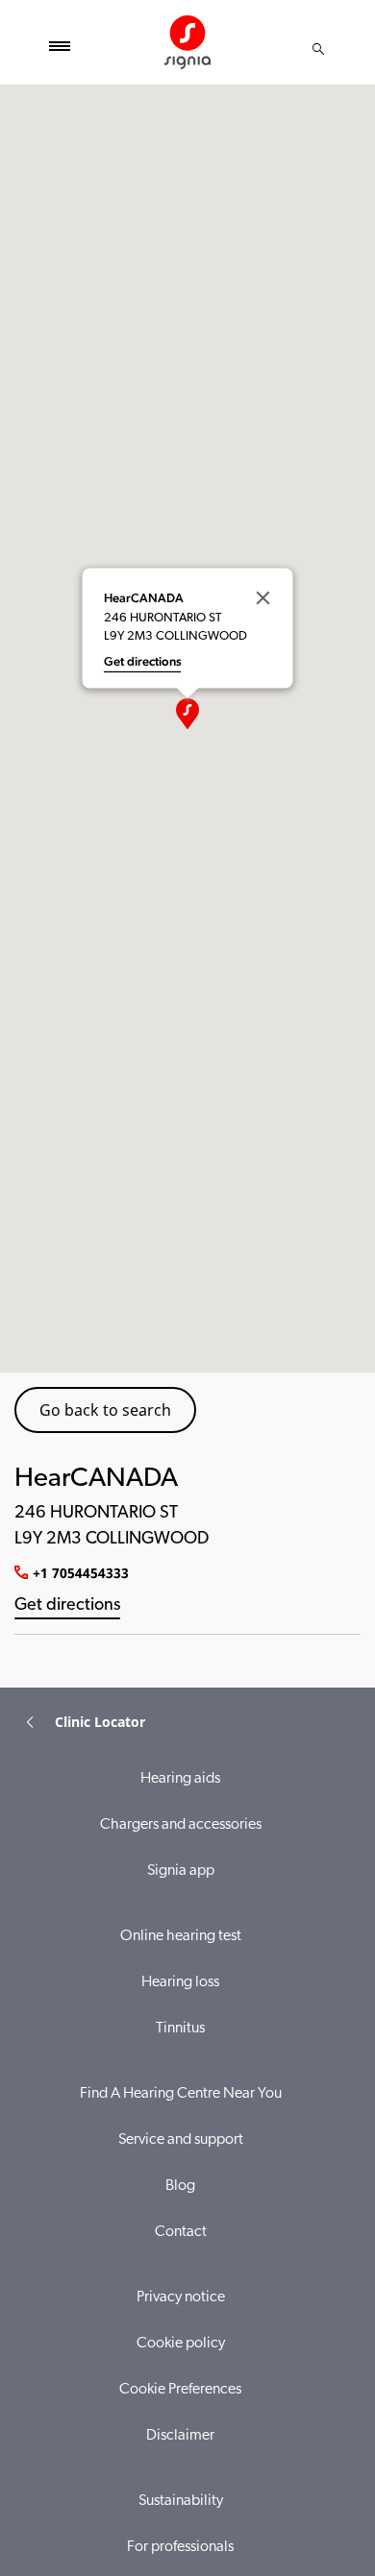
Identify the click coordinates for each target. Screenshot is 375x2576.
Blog (180, 2186)
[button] (187, 714)
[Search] (318, 49)
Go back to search (105, 1410)
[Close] (263, 597)
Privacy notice (181, 2297)
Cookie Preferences (180, 2390)
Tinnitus (180, 2029)
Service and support (181, 2140)
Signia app (181, 1871)
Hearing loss (180, 1982)
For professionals (180, 2547)
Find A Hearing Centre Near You (181, 2094)
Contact (181, 2232)
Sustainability (181, 2501)
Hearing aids (180, 1779)
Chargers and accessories (181, 1825)
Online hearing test (181, 1936)
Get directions (67, 1606)
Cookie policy (181, 2344)
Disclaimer (180, 2436)
